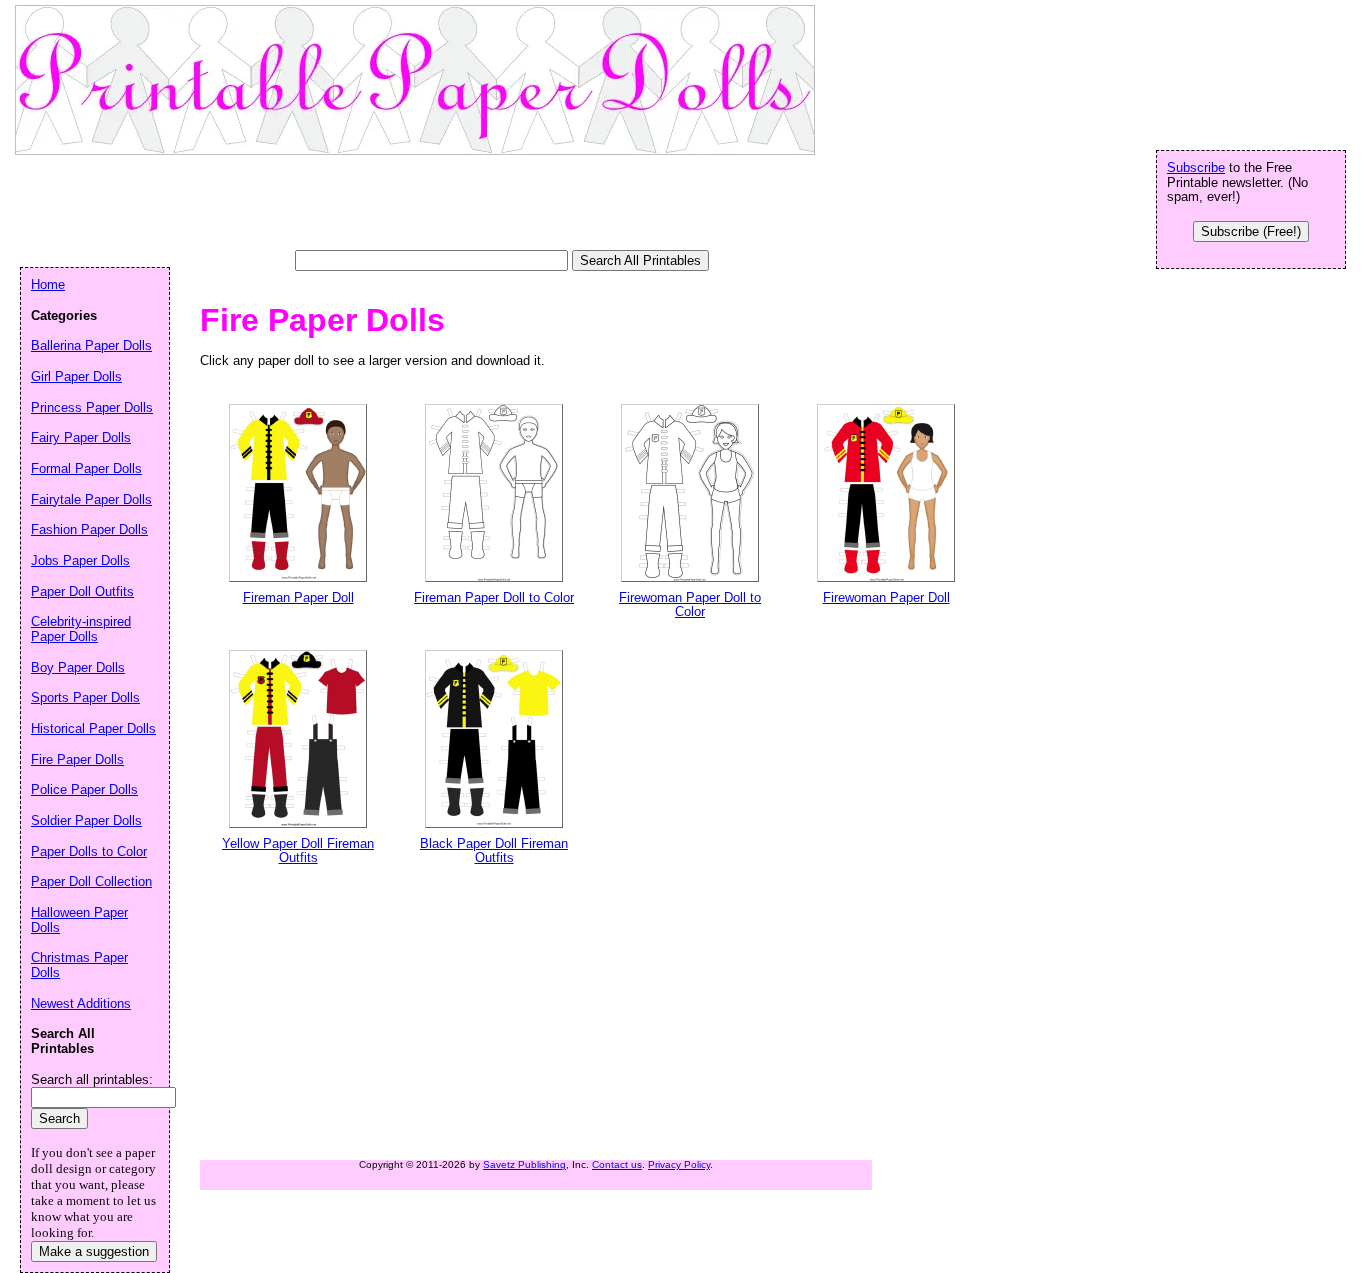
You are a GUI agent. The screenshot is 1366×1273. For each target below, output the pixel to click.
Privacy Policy (679, 1164)
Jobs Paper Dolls (80, 560)
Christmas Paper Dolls (79, 965)
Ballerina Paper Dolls (91, 345)
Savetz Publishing (524, 1164)
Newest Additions (81, 1003)
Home (48, 284)
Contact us (617, 1164)
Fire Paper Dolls (77, 759)
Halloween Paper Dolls (79, 920)
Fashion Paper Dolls (89, 529)
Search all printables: (92, 1079)
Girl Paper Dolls (76, 376)
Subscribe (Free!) (1251, 231)
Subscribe (1196, 167)
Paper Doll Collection (91, 881)
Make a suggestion (94, 1251)
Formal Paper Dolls (86, 468)
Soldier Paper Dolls (86, 820)
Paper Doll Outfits (82, 591)
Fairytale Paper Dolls (91, 499)
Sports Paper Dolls (85, 697)
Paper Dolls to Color (89, 851)
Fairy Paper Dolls (81, 437)
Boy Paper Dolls (78, 667)
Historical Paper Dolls (93, 728)
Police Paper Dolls (84, 789)
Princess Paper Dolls (92, 407)
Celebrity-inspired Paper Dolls (81, 629)
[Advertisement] (384, 205)
